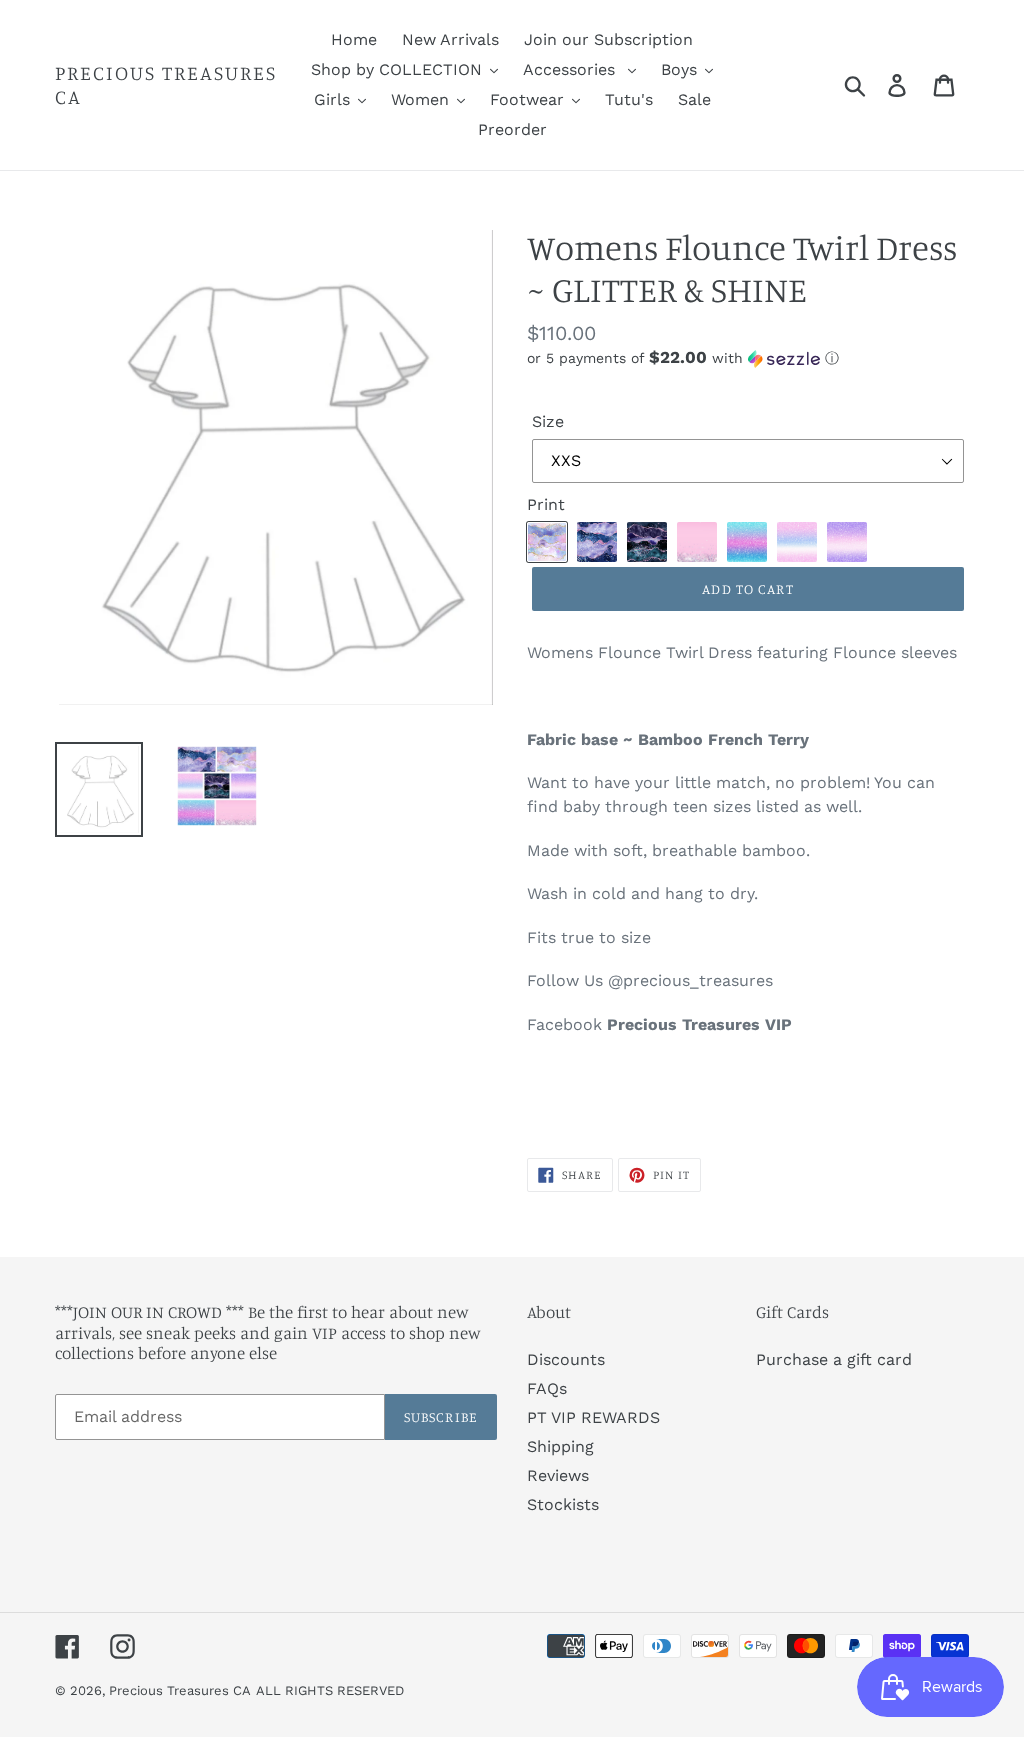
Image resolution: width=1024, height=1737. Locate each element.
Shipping (560, 1446)
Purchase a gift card (834, 1359)
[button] (748, 358)
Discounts (566, 1359)
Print (546, 504)
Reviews (558, 1475)
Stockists (563, 1504)
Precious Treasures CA (166, 85)
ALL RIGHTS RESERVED (330, 1690)
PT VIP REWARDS (593, 1417)
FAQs (547, 1388)
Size (548, 421)
